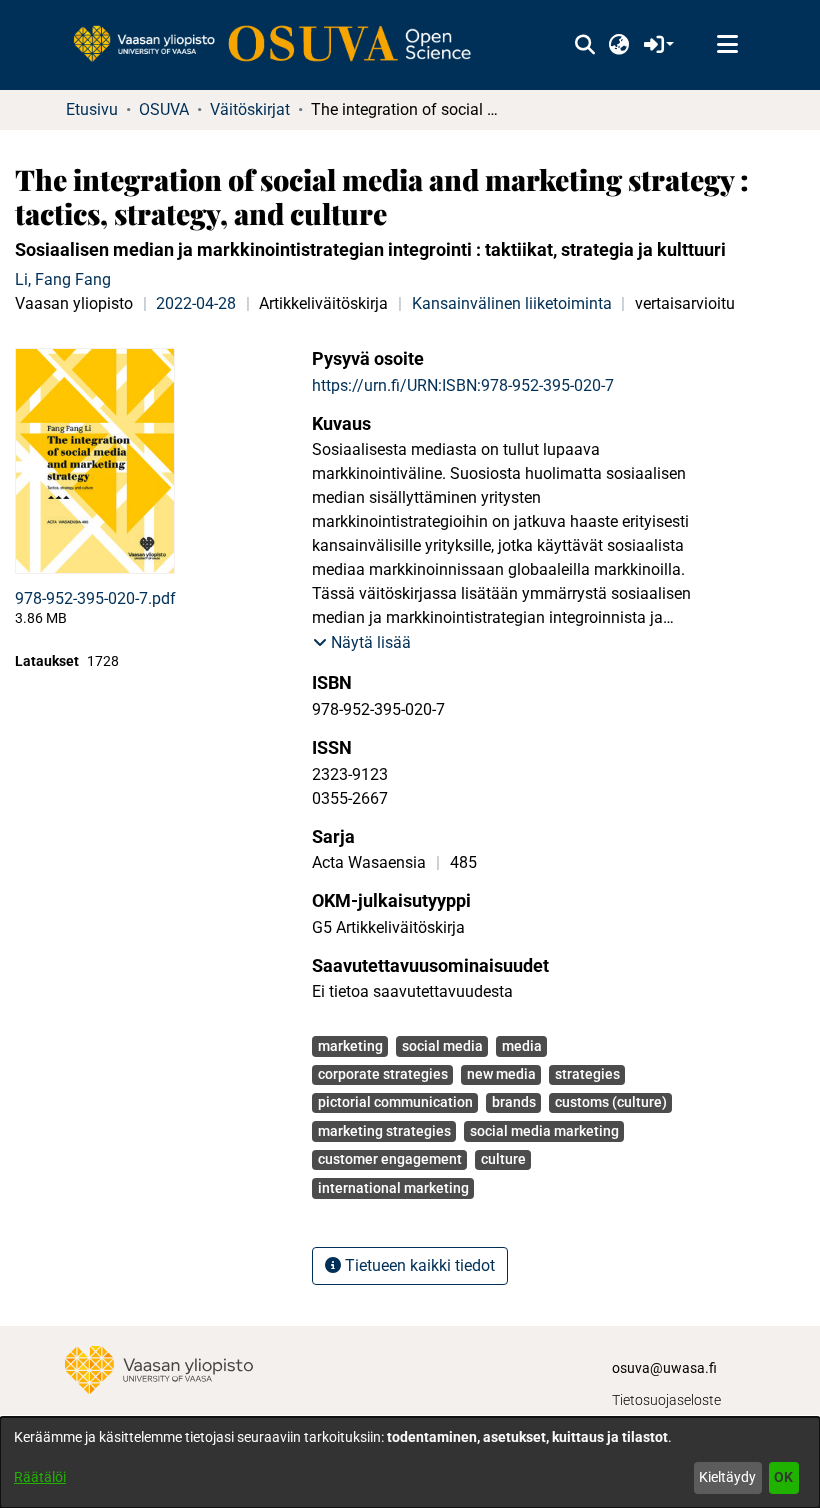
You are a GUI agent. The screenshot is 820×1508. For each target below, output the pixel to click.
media (522, 1046)
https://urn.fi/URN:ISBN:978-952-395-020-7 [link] (463, 385)
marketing (350, 1046)
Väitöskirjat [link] (250, 109)
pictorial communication (395, 1102)
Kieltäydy (727, 1477)
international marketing (393, 1188)
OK (783, 1477)
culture (503, 1159)
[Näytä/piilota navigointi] (727, 45)
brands (514, 1102)
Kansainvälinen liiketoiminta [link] (512, 303)
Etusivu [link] (92, 109)
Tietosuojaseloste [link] (666, 1400)
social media (442, 1046)
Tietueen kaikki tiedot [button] (418, 1265)
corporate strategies (383, 1074)
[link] (282, 45)
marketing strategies (384, 1131)
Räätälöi (40, 1477)
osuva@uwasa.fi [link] (664, 1368)
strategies (587, 1074)
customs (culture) (611, 1102)
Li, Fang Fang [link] (63, 279)
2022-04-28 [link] (196, 303)
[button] (584, 45)
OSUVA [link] (164, 109)
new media (501, 1074)
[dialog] (410, 1462)
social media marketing (544, 1131)
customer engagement (390, 1159)
